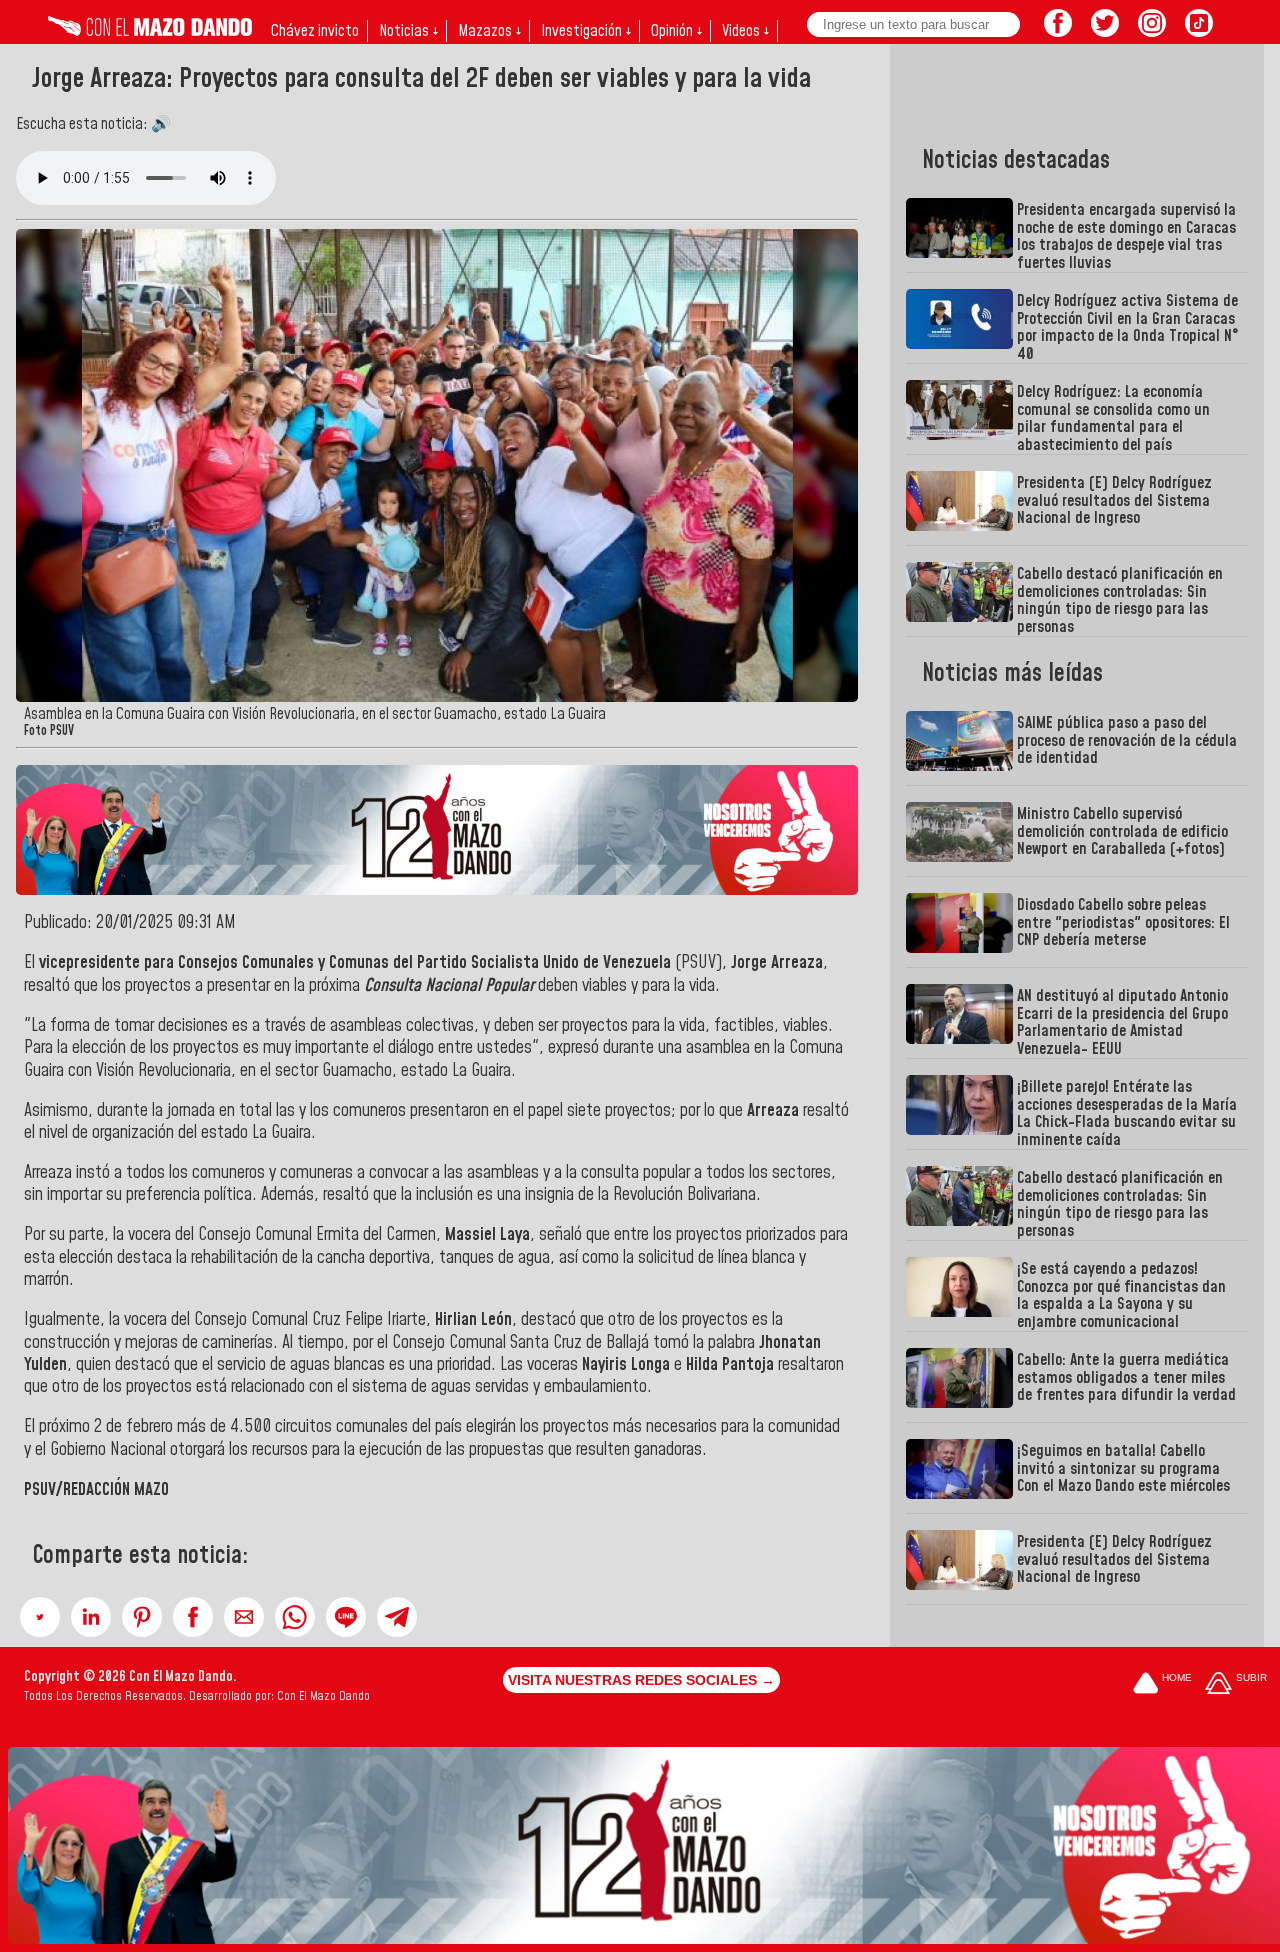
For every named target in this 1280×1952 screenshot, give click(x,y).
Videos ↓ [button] (745, 31)
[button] (40, 1617)
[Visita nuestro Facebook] (1058, 31)
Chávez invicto (315, 31)
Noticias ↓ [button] (408, 31)
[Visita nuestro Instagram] (1152, 31)
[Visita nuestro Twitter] (1105, 31)
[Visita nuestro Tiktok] (1199, 31)
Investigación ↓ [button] (586, 31)
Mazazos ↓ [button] (489, 31)
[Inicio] (150, 31)
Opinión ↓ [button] (676, 31)
